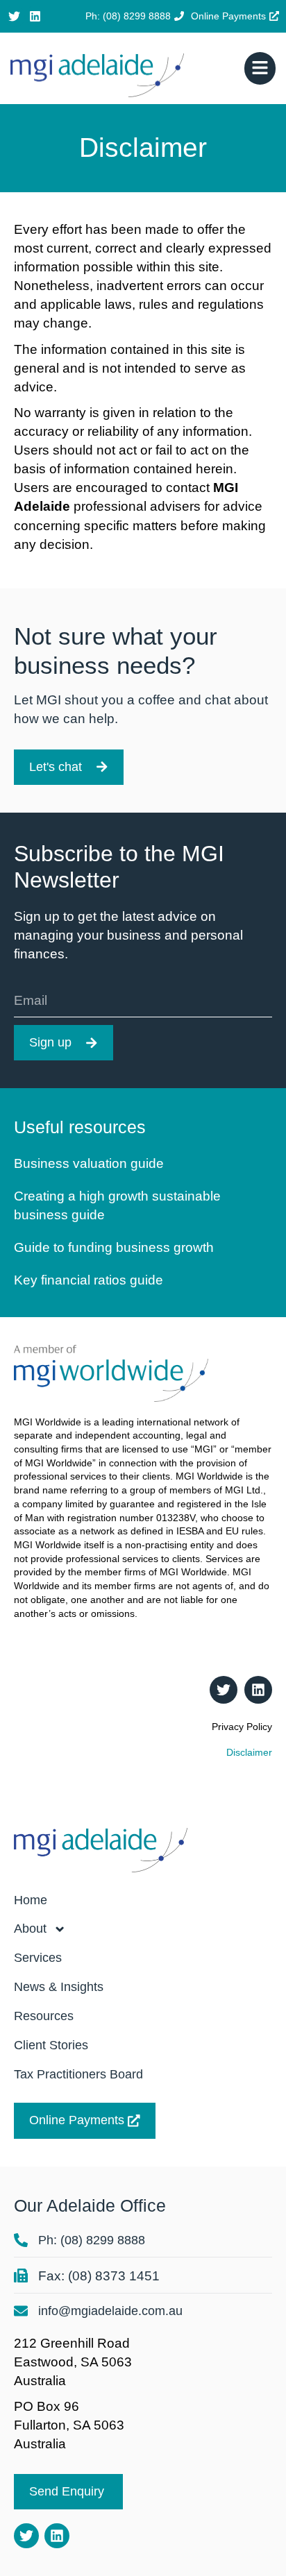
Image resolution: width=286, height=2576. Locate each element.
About (30, 1929)
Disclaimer (249, 1752)
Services (38, 1958)
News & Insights (59, 1987)
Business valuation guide (89, 1163)
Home (31, 1900)
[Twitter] (14, 16)
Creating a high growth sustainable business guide (117, 1205)
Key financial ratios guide (89, 1280)
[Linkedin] (36, 16)
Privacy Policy (242, 1727)
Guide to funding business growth (114, 1247)
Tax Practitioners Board (78, 2074)
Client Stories (51, 2045)
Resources (44, 2016)
